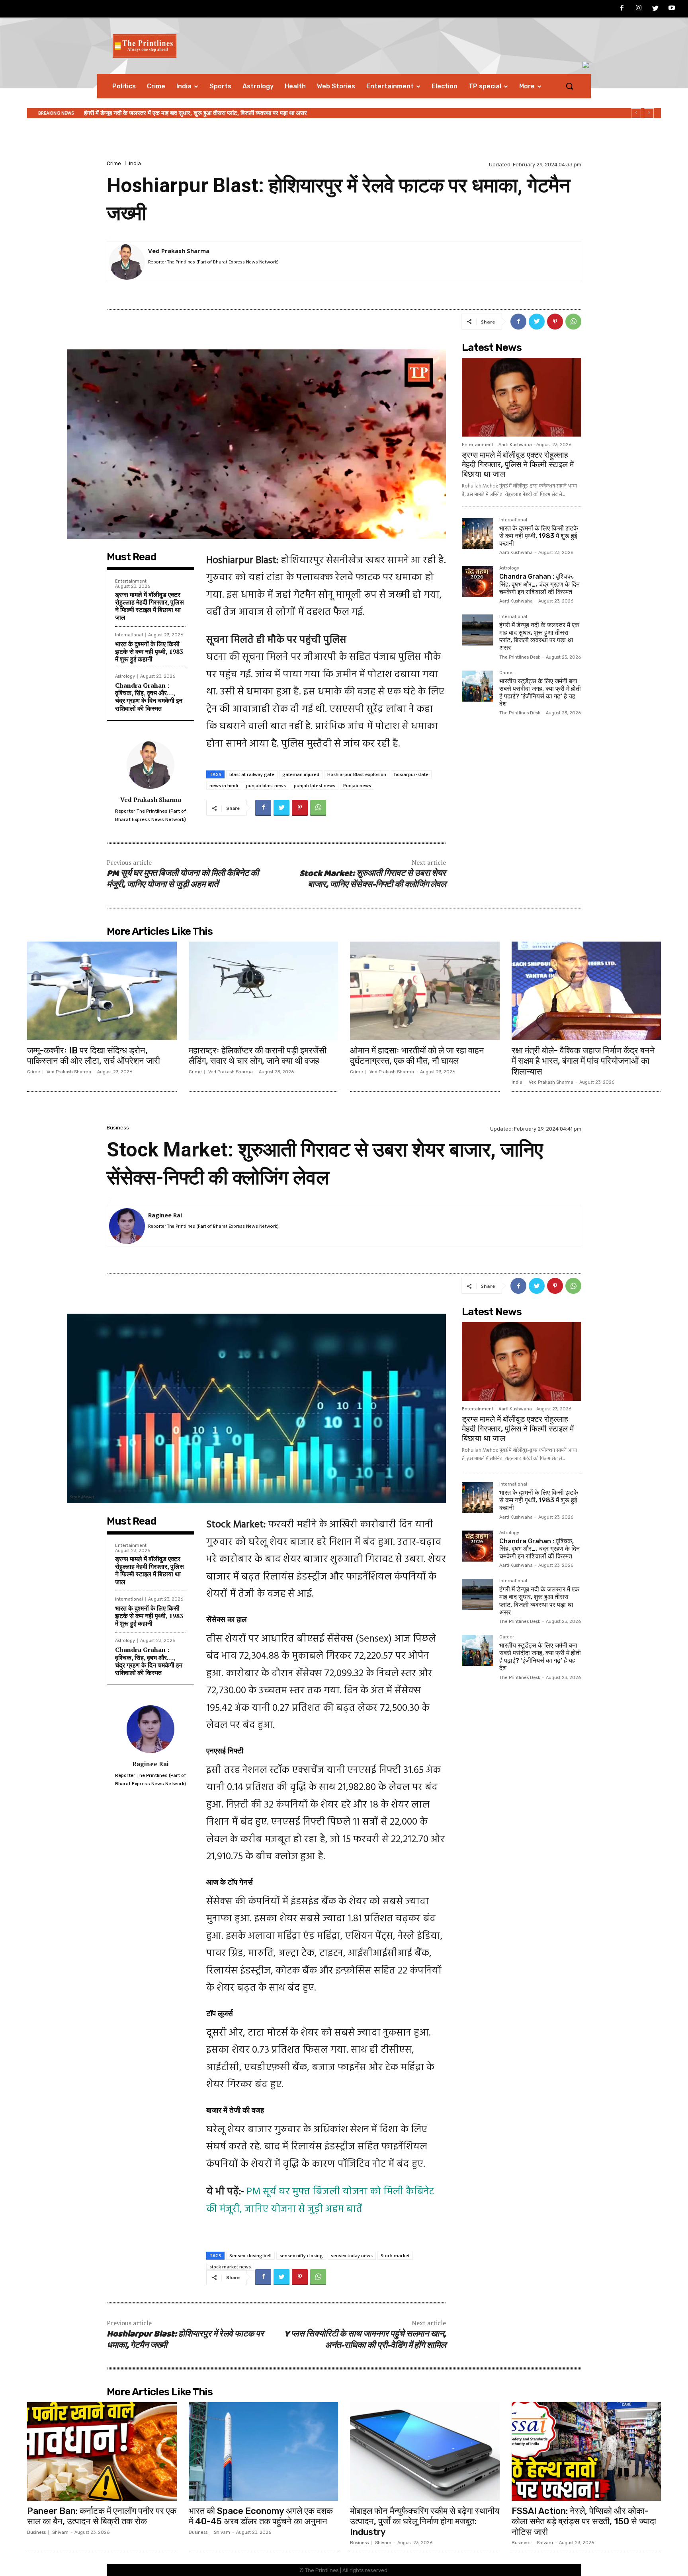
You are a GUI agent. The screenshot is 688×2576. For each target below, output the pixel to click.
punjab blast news (266, 785)
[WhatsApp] (573, 322)
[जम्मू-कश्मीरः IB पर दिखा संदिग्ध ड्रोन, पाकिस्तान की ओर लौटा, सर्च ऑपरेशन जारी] (102, 991)
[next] (649, 113)
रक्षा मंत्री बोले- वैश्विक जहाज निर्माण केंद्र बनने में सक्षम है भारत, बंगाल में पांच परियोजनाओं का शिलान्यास (583, 1061)
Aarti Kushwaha (515, 445)
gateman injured (301, 774)
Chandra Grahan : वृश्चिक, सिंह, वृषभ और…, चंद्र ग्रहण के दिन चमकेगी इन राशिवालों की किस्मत (149, 697)
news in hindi (224, 785)
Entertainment (131, 581)
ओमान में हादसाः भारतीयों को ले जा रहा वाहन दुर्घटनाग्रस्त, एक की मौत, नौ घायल (417, 1056)
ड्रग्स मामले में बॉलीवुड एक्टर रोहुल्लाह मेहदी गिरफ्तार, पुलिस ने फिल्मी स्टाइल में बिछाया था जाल (150, 606)
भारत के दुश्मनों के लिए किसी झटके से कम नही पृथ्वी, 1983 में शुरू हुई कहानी (149, 651)
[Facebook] (622, 9)
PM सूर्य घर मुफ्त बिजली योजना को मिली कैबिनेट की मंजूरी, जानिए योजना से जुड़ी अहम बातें (183, 879)
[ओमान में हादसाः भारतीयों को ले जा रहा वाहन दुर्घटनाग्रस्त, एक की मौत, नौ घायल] (425, 991)
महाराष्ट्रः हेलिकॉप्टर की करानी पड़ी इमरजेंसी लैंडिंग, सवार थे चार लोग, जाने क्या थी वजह (258, 1056)
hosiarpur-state (411, 774)
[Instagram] (639, 9)
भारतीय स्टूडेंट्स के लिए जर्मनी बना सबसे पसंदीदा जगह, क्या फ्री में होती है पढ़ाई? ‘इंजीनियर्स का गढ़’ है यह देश (199, 113)
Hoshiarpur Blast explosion (357, 774)
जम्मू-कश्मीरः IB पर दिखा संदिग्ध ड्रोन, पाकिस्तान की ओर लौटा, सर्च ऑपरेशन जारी (94, 1056)
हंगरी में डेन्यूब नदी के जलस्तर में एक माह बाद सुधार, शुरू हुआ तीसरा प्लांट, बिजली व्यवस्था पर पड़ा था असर (539, 637)
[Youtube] (672, 9)
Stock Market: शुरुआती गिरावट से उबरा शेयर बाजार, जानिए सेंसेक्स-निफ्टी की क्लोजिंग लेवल (373, 879)
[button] (569, 86)
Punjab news (357, 785)
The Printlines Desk (520, 657)
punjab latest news (315, 785)
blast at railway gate (252, 774)
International (129, 635)
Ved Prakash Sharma (179, 251)
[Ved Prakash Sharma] (127, 262)
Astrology (125, 676)
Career (507, 673)
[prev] (636, 113)
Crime (114, 163)
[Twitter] (655, 9)
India (135, 163)
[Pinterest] (555, 322)
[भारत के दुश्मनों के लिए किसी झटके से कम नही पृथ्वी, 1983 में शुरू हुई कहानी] (477, 533)
